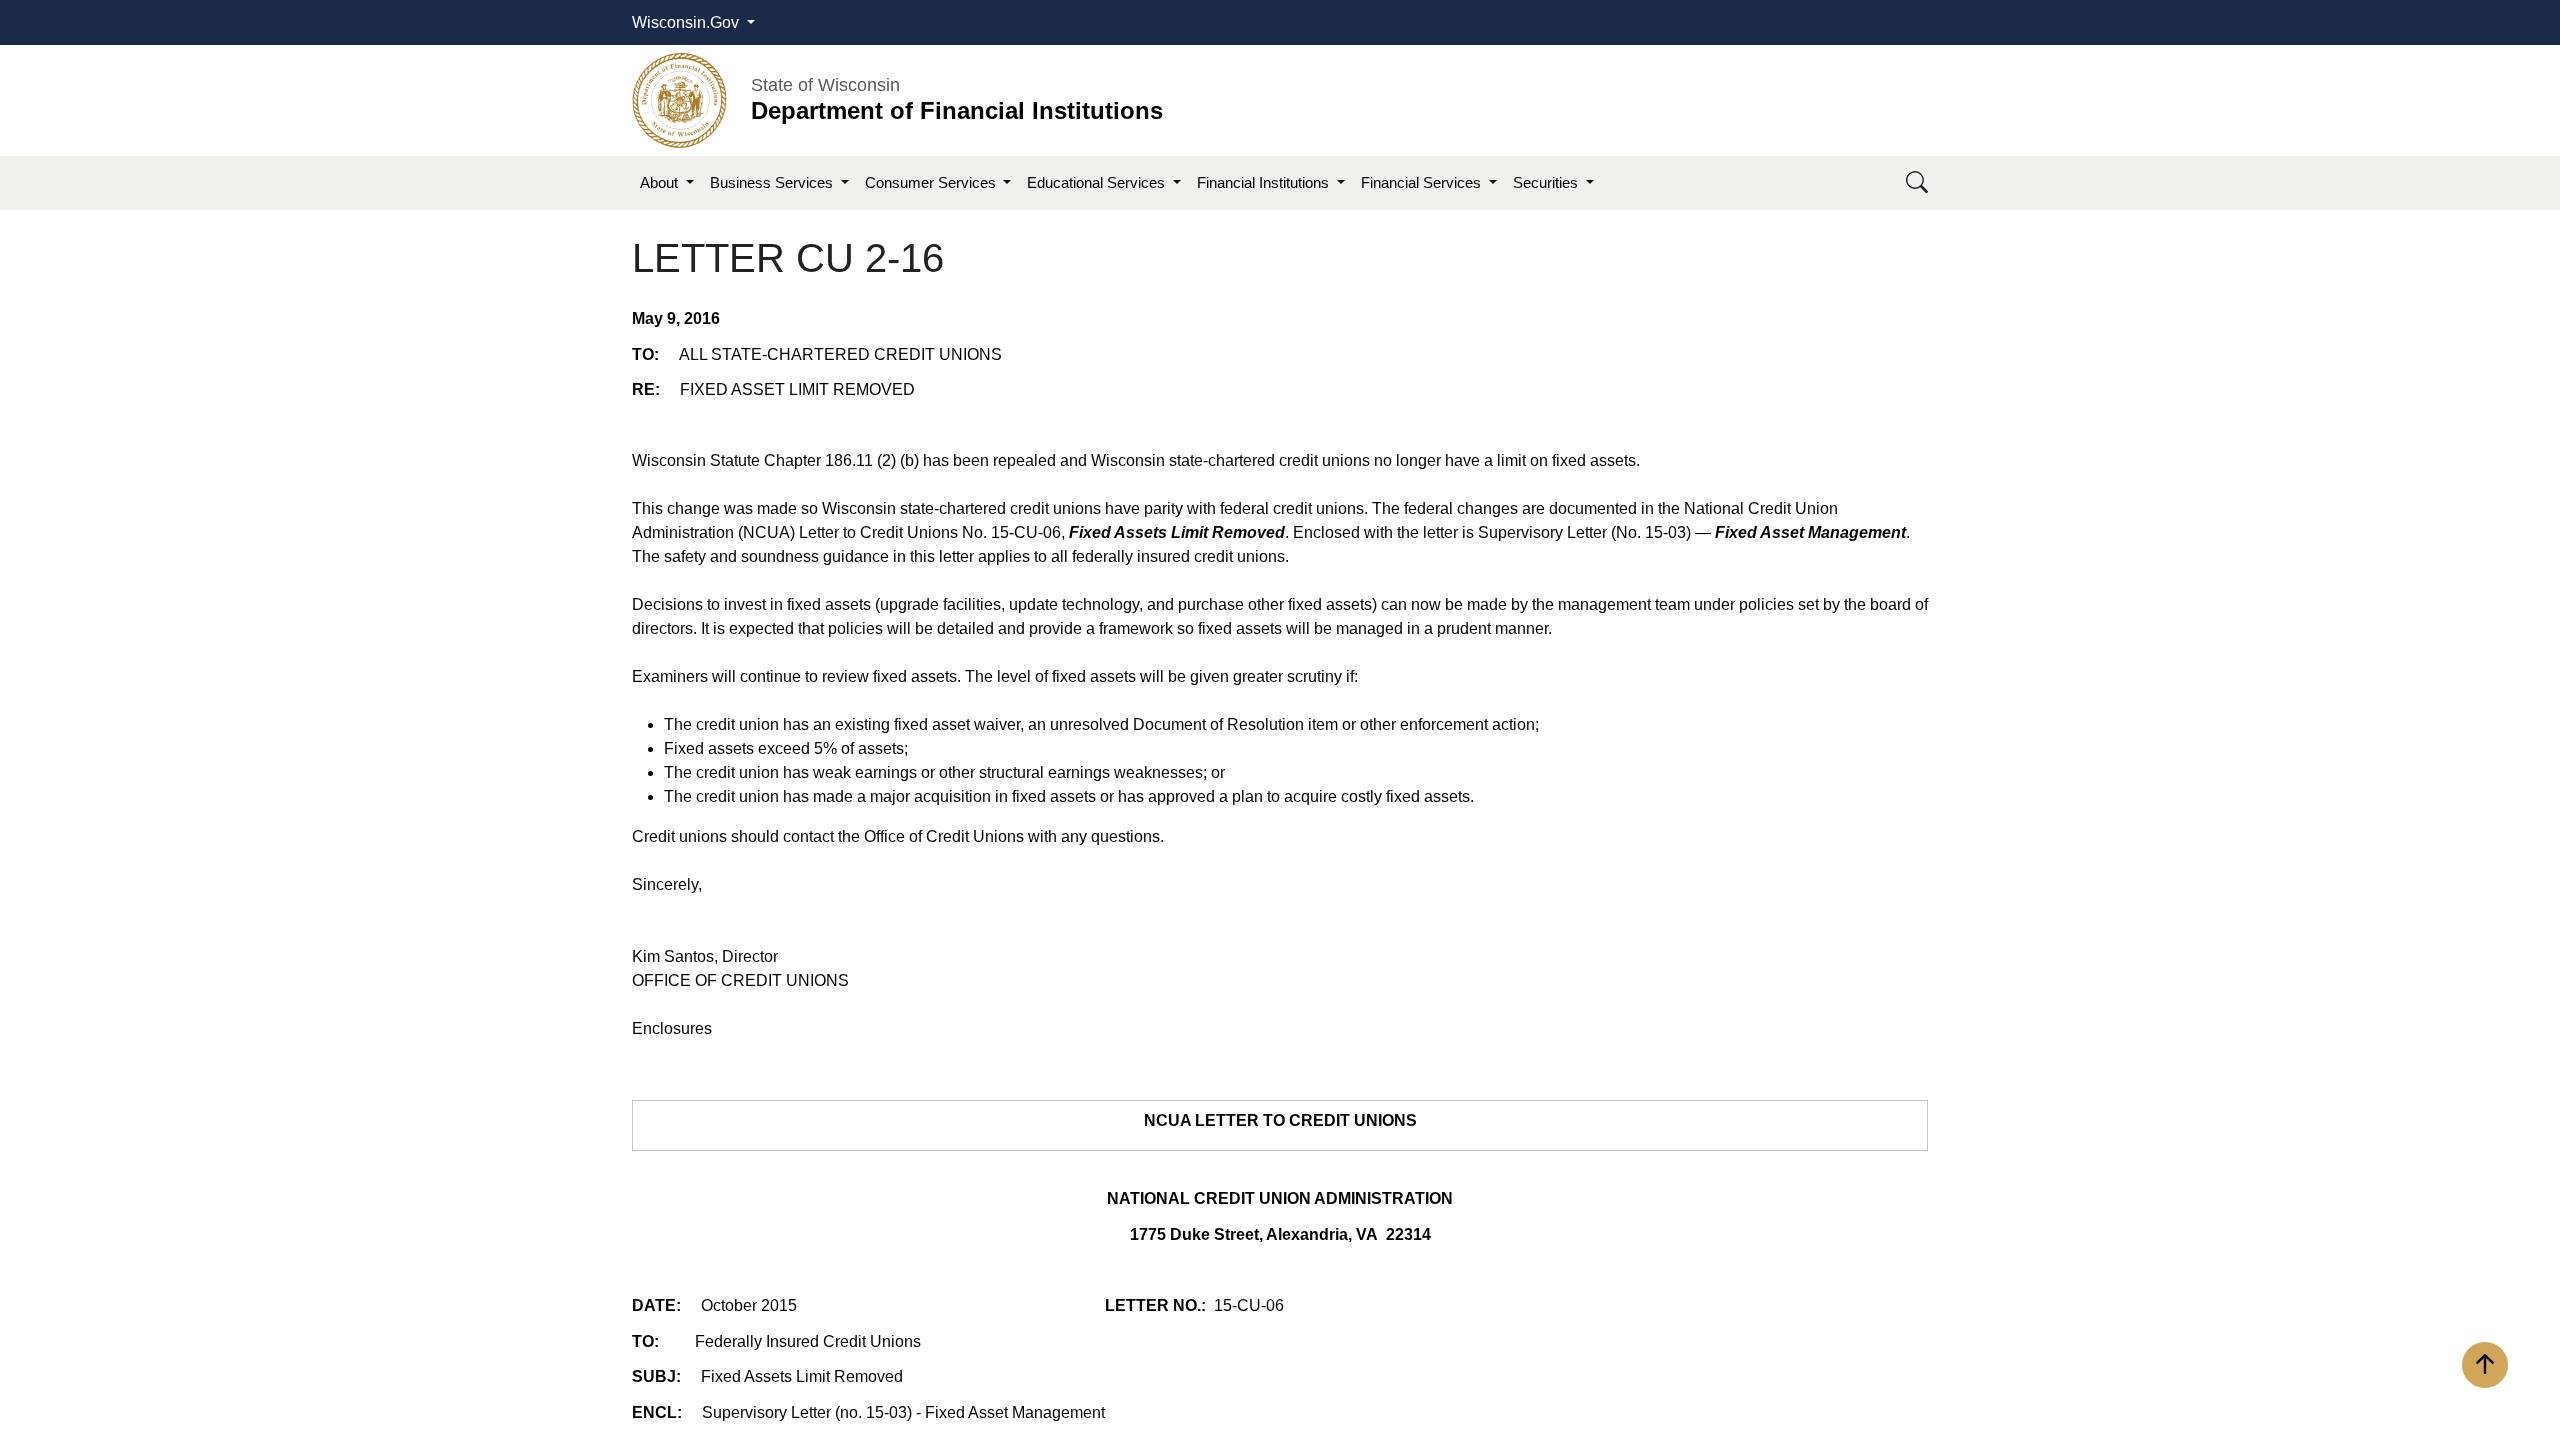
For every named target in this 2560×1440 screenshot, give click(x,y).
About (661, 182)
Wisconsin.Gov (687, 22)
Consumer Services (932, 182)
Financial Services (1423, 182)
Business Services (773, 182)
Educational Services (1098, 182)
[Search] (1917, 183)
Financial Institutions (1265, 182)
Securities (1547, 182)
